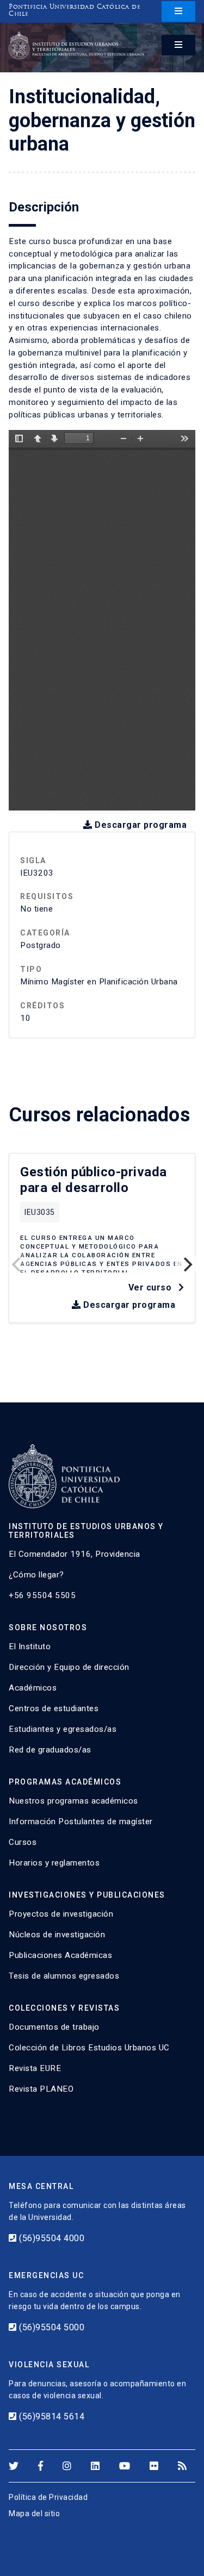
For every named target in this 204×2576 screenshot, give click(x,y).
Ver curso (151, 1287)
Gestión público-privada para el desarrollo (94, 1180)
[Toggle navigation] (178, 11)
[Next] (187, 1264)
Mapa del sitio (34, 2513)
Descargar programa (140, 825)
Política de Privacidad (48, 2497)
